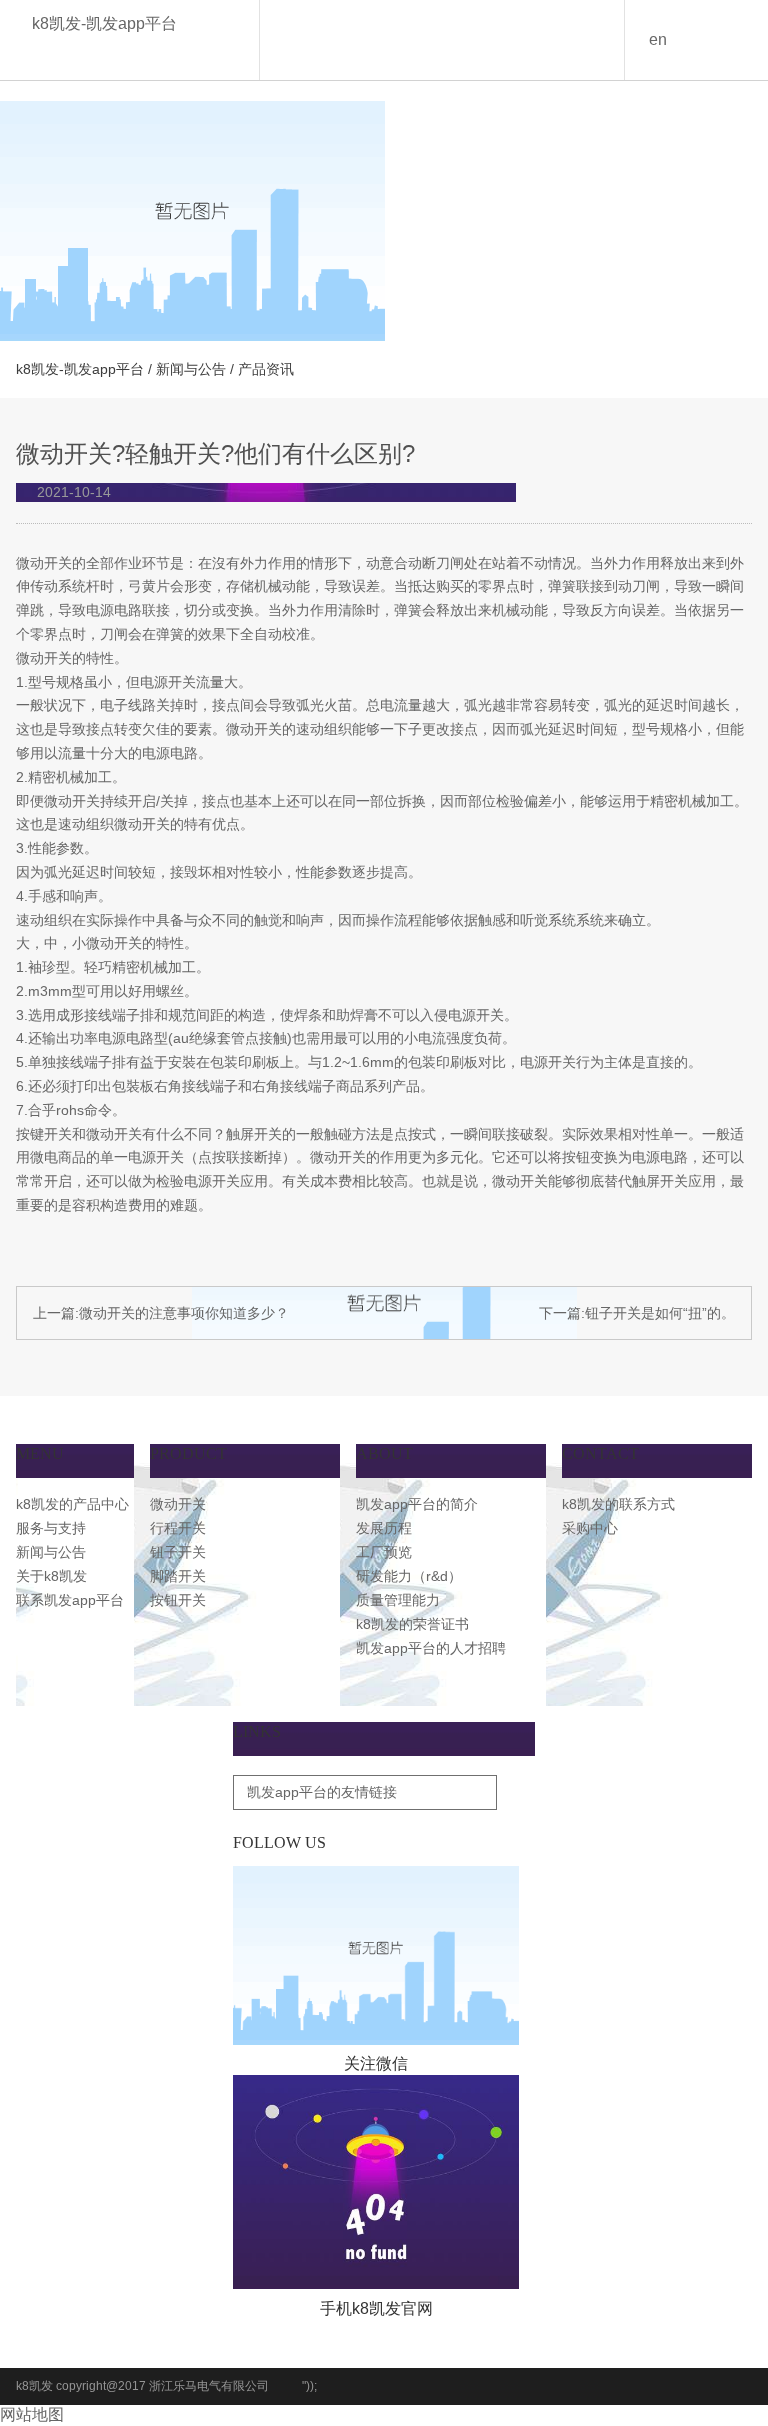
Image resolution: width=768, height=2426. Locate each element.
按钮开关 (178, 1600)
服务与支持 (51, 1528)
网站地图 (32, 2414)
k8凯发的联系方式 (618, 1504)
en (658, 39)
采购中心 (590, 1528)
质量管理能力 (398, 1600)
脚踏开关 (178, 1576)
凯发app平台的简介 (417, 1504)
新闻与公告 (191, 369)
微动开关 (178, 1504)
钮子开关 (178, 1552)
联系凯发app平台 (70, 1600)
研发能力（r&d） (409, 1576)
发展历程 (384, 1528)
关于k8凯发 (51, 1576)
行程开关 (178, 1528)
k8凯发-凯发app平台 (104, 23)
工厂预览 (384, 1552)
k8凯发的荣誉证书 (412, 1624)
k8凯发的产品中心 (72, 1504)
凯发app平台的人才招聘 (431, 1648)
